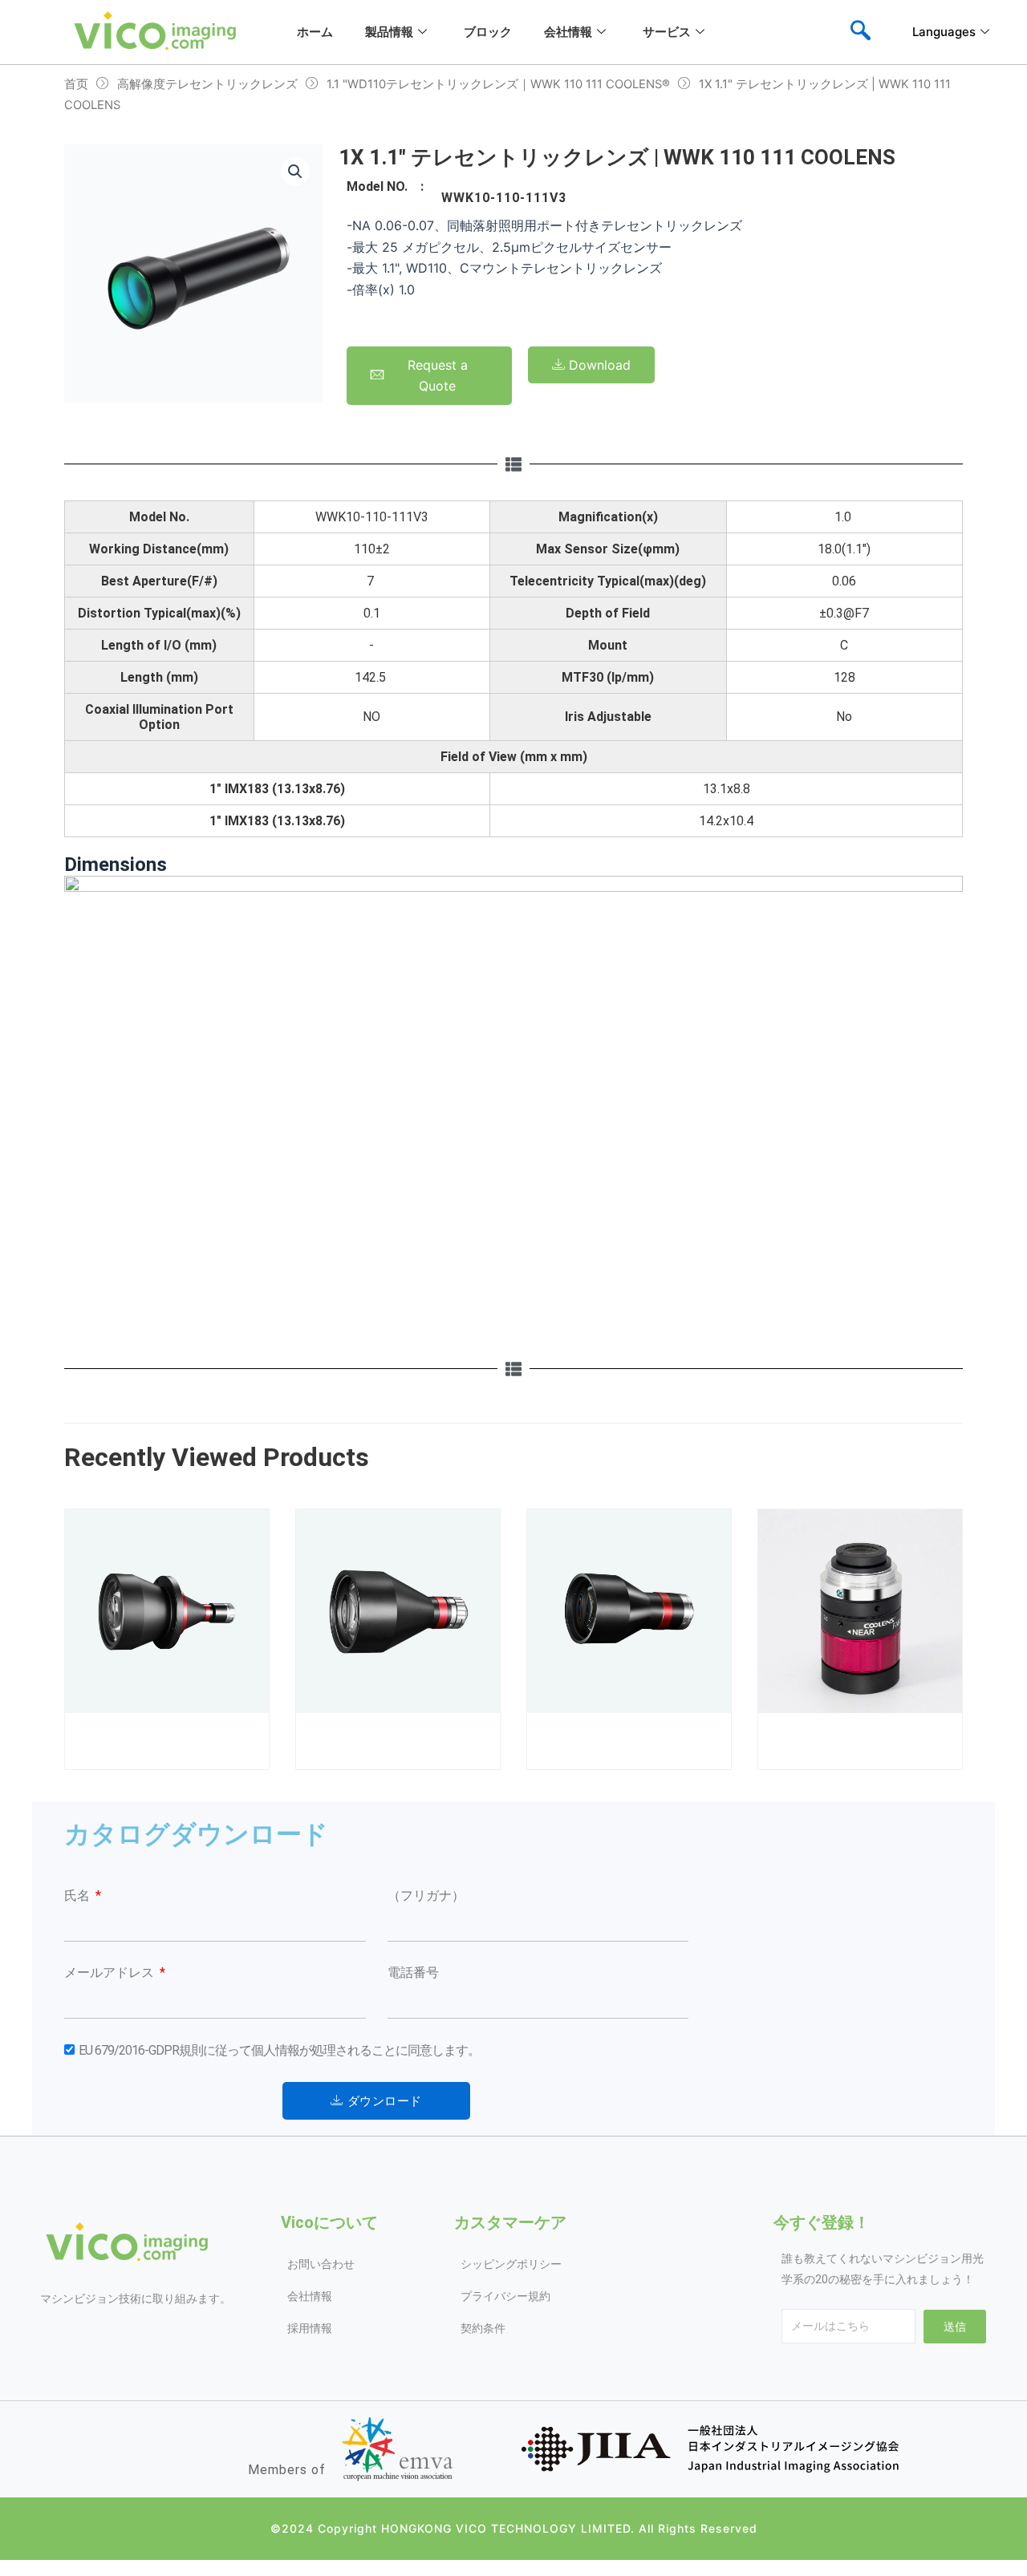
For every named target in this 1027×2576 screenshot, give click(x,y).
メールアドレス (111, 1973)
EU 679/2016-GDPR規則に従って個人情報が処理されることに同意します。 (279, 2050)
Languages (944, 32)
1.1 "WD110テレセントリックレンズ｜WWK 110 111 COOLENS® (498, 84)
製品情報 (389, 32)
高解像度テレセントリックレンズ (207, 84)
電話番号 (413, 1973)
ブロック (488, 32)
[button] (295, 172)
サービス (667, 32)
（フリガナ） (426, 1896)
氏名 (79, 1896)
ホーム (315, 32)
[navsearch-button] (860, 32)
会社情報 (568, 32)
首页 (76, 84)
